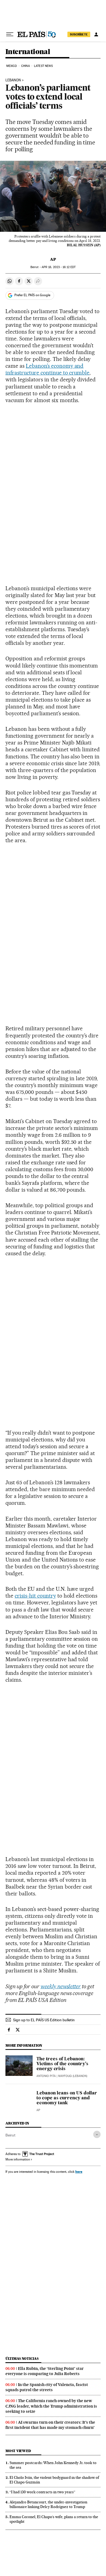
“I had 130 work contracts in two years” (42, 2492)
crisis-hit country (35, 1596)
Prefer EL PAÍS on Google (32, 295)
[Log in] (96, 34)
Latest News (43, 66)
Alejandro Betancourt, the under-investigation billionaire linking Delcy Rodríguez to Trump (48, 2504)
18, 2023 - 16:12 (59, 267)
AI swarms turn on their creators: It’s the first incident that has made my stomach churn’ (50, 2425)
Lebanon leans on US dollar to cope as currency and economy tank (67, 2098)
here (79, 2172)
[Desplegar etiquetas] (97, 2134)
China (26, 66)
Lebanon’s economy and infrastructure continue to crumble (47, 369)
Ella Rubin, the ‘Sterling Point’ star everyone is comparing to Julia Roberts (45, 2371)
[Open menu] (10, 34)
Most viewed (18, 2451)
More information (18, 2159)
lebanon (13, 80)
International (28, 52)
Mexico (12, 66)
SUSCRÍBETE (79, 34)
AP (53, 259)
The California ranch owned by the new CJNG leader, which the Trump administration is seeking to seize (51, 2406)
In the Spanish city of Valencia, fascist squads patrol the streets (47, 2387)
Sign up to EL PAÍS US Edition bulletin (44, 2020)
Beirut (10, 2135)
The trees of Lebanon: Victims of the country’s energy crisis (62, 2064)
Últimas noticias (22, 2359)
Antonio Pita (46, 2076)
